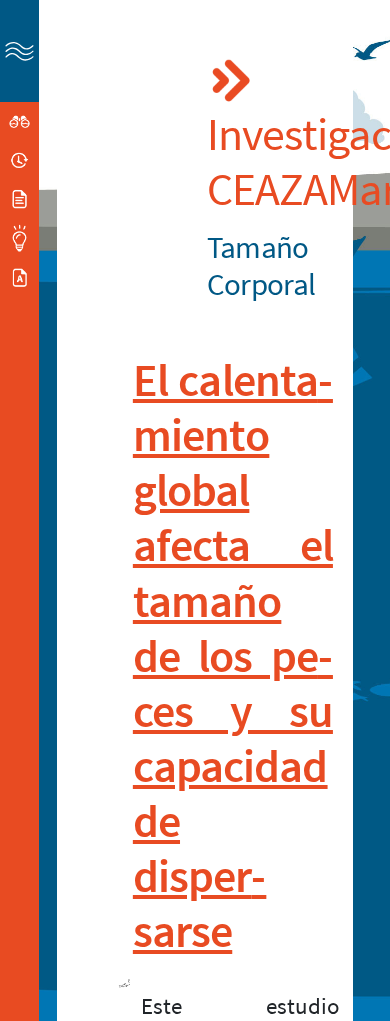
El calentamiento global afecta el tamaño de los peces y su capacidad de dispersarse (233, 655)
